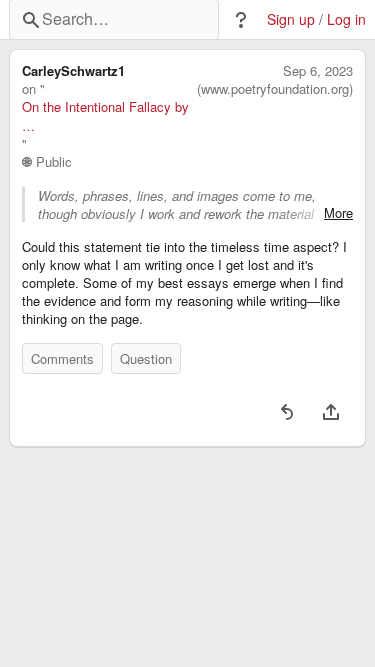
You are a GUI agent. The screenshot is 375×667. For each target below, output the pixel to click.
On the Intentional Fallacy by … (105, 116)
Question (146, 358)
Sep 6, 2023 (318, 71)
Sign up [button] (291, 19)
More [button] (338, 213)
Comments (62, 358)
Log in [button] (346, 19)
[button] (241, 20)
